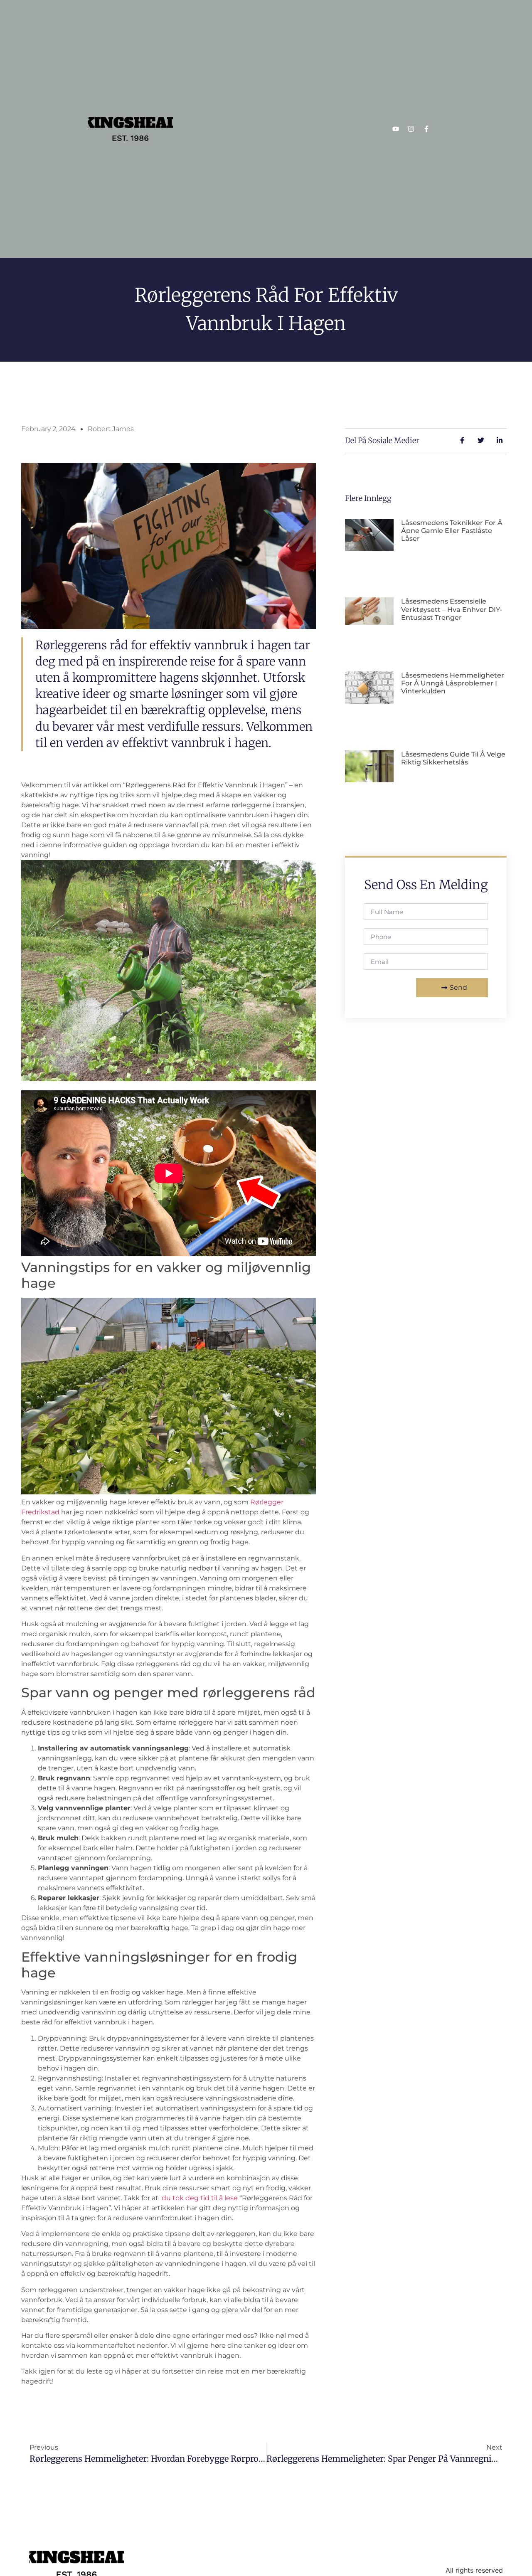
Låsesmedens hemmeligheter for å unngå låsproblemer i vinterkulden (453, 683)
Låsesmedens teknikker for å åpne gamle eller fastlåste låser (452, 531)
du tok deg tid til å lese (200, 2198)
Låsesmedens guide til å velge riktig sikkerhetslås (453, 758)
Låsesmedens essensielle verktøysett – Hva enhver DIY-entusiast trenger (452, 609)
